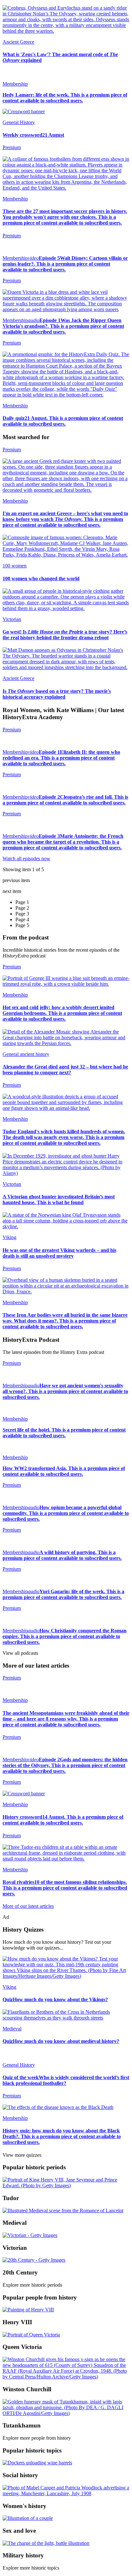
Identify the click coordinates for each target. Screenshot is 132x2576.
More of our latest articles (28, 1906)
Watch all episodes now (26, 859)
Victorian (12, 619)
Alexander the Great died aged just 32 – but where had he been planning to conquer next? (65, 1070)
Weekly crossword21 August (33, 135)
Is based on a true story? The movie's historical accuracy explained (57, 694)
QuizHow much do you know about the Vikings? (55, 1999)
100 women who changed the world (41, 578)
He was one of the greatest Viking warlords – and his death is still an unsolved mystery (59, 1253)
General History (19, 122)
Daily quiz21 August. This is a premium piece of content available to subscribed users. (63, 421)
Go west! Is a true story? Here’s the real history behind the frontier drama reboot (65, 635)
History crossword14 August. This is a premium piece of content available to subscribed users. (63, 1820)
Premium (12, 236)
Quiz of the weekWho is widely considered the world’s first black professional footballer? (66, 2080)
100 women (15, 566)
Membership (15, 84)
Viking (9, 1237)
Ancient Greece (18, 42)
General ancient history (26, 1054)
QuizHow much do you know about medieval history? (61, 2041)
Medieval (12, 2029)
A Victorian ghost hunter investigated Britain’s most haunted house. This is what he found (59, 1199)
